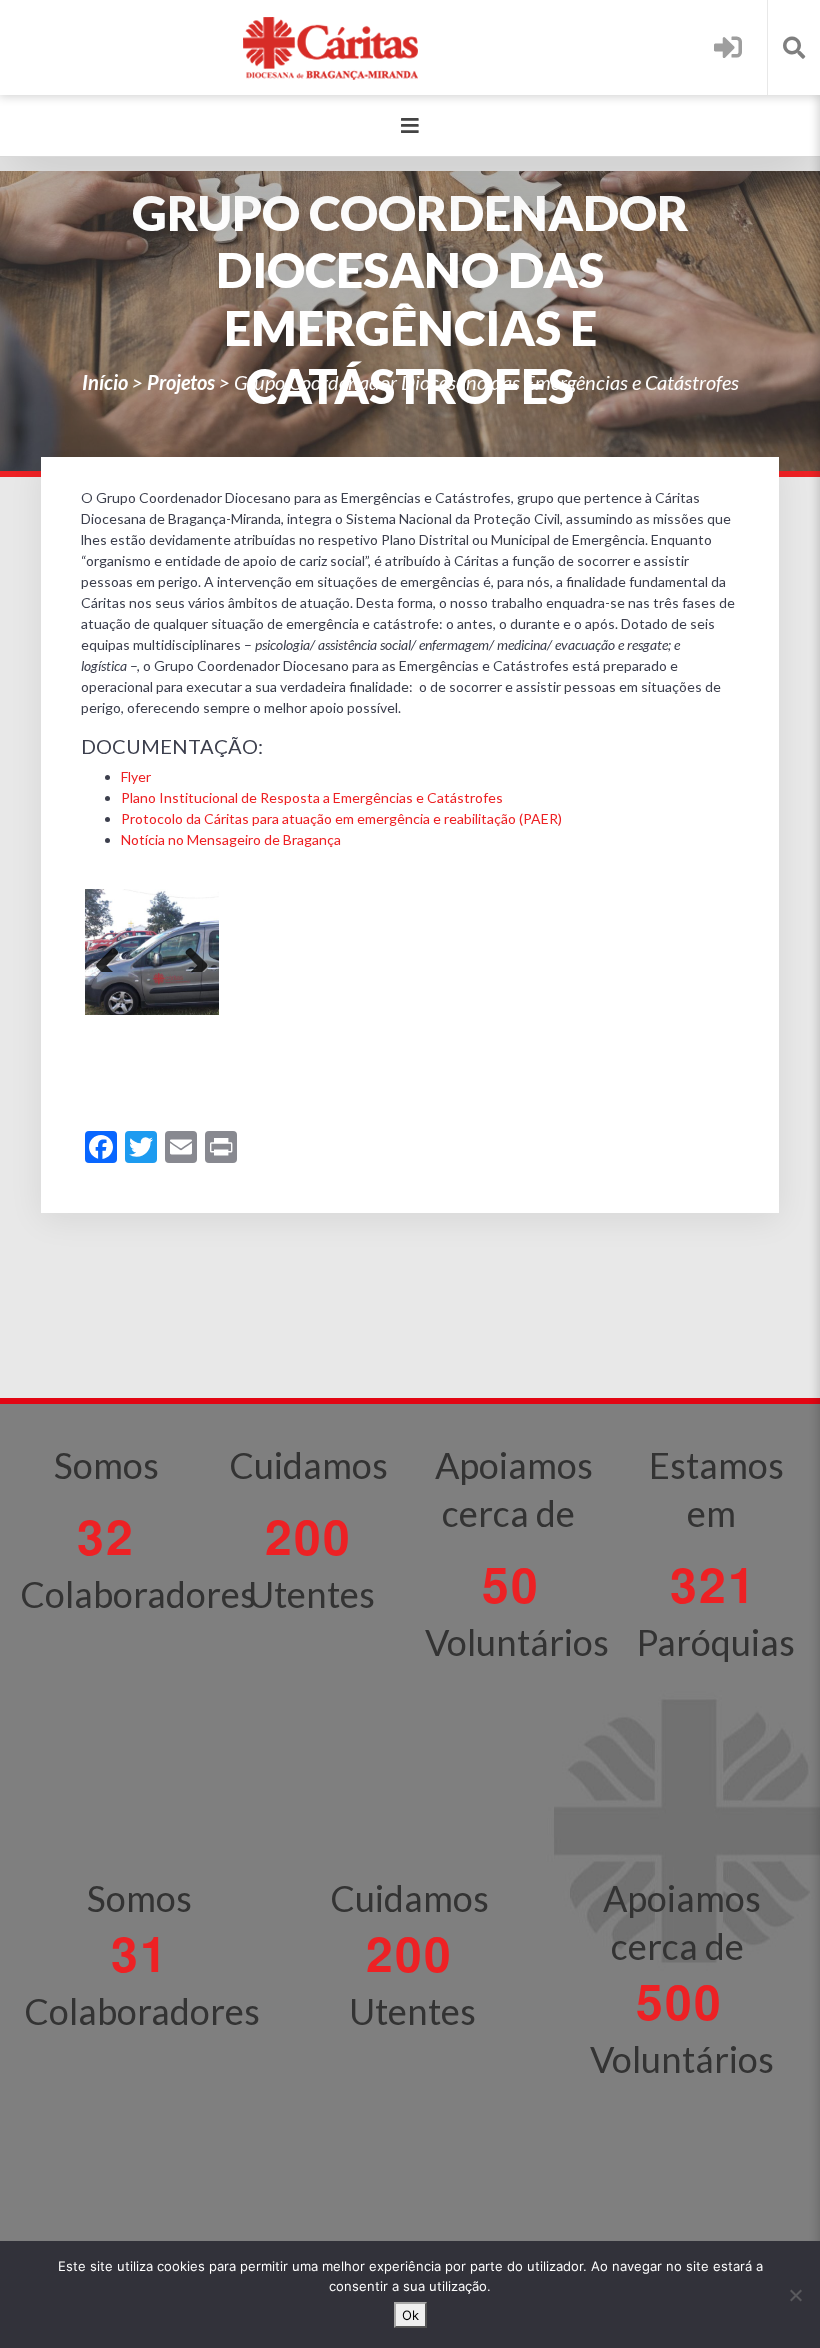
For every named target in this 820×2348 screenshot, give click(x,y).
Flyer (136, 776)
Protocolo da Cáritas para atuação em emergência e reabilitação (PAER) (341, 818)
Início (105, 382)
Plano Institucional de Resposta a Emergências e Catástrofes (312, 797)
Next (189, 952)
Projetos (181, 382)
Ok (410, 2315)
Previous (115, 952)
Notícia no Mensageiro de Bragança (231, 839)
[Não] (795, 2295)
